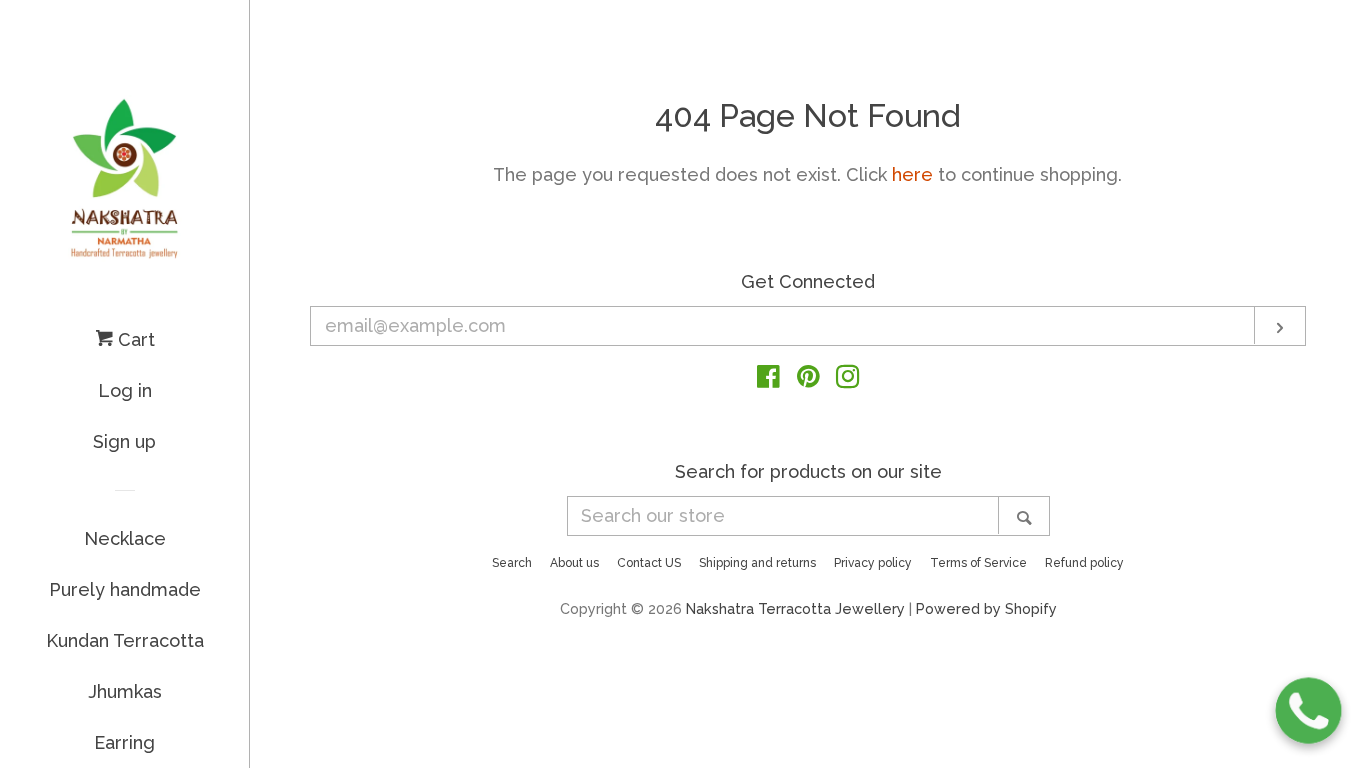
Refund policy (1084, 563)
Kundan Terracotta (125, 640)
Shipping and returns (757, 563)
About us (574, 563)
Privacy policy (873, 563)
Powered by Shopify (986, 608)
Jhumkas (125, 691)
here (912, 174)
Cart (134, 339)
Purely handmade (125, 589)
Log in (125, 390)
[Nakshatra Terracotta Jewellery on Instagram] (848, 379)
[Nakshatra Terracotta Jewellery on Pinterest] (808, 379)
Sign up (124, 441)
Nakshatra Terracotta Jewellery (795, 608)
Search (512, 563)
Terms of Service (978, 563)
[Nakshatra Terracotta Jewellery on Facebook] (768, 379)
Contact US (649, 563)
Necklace (125, 538)
